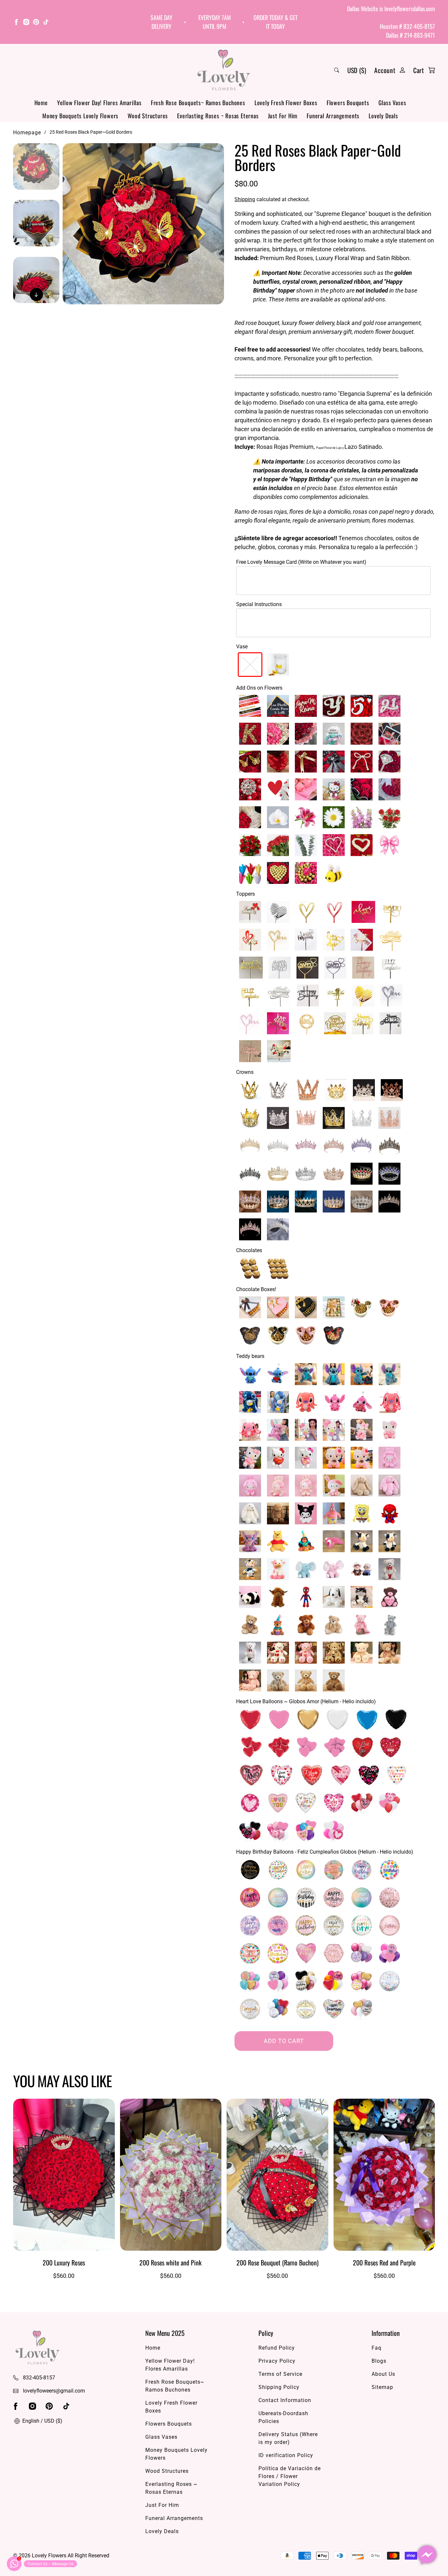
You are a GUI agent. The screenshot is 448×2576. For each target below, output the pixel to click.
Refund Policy (277, 2348)
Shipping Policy (279, 2387)
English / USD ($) (42, 2421)
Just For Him (283, 116)
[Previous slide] (36, 153)
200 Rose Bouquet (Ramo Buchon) (277, 2262)
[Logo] (224, 70)
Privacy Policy (277, 2361)
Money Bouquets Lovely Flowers (80, 116)
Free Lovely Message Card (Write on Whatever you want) (301, 562)
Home (41, 103)
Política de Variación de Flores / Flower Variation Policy (290, 2476)
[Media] (143, 224)
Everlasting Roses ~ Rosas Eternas (218, 116)
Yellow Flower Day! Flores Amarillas (99, 103)
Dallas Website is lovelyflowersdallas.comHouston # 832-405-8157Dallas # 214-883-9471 (391, 22)
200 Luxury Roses (64, 2262)
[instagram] (26, 23)
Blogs (379, 2361)
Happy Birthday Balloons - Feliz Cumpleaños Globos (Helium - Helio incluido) (325, 1852)
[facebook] (16, 23)
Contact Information (285, 2400)
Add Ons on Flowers (259, 688)
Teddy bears (250, 1356)
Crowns (245, 1072)
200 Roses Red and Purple (384, 2262)
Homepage (27, 133)
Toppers (245, 894)
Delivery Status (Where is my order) (288, 2438)
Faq (377, 2348)
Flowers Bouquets (348, 103)
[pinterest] (36, 23)
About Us (383, 2374)
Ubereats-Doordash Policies (283, 2417)
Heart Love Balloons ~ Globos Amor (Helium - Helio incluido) (306, 1701)
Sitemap (382, 2387)
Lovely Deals (383, 116)
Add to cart (284, 2041)
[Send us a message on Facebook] (427, 2555)
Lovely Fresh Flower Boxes (286, 103)
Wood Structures (148, 116)
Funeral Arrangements (333, 116)
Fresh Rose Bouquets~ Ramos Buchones (198, 103)
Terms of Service (280, 2374)
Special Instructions (259, 604)
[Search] (337, 70)
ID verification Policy (286, 2455)
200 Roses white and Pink (171, 2262)
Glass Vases (392, 103)
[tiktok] (46, 23)
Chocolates (249, 1250)
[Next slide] (36, 295)
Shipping (245, 199)
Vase (242, 647)
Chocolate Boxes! (256, 1289)
